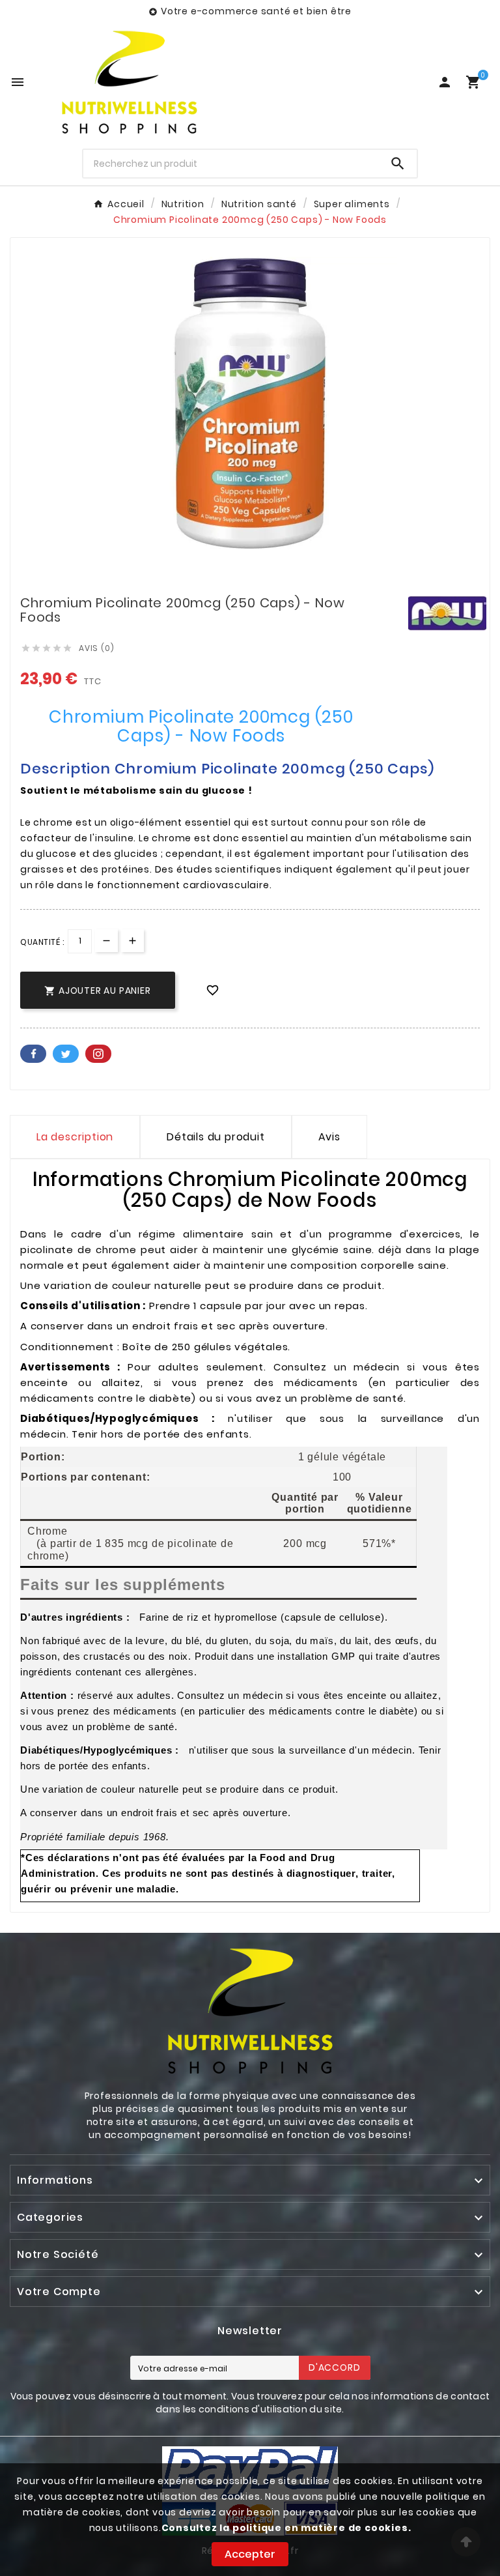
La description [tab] (75, 1137)
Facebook (33, 1054)
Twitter (66, 1054)
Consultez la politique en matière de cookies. (286, 2528)
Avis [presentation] (329, 1137)
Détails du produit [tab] (215, 1137)
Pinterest (98, 1054)
